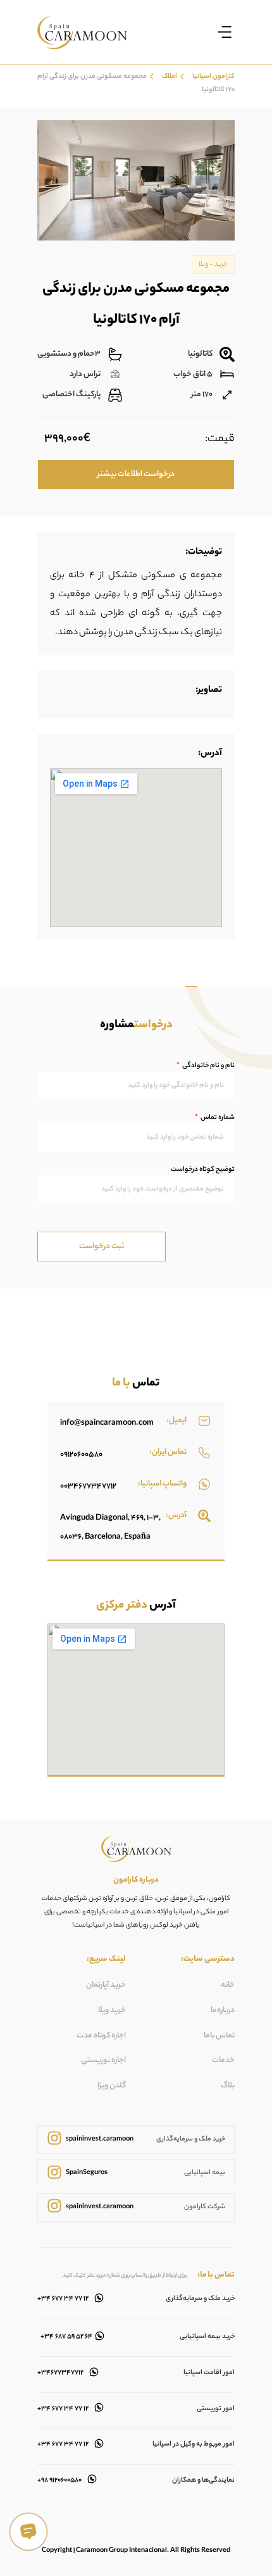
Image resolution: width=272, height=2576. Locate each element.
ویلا (203, 265)
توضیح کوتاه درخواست (203, 1170)
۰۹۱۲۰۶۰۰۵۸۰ (81, 1455)
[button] (224, 32)
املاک (170, 77)
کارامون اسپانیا (213, 77)
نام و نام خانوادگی (208, 1066)
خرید (221, 265)
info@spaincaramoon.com (107, 1423)
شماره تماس (217, 1118)
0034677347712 (88, 1486)
